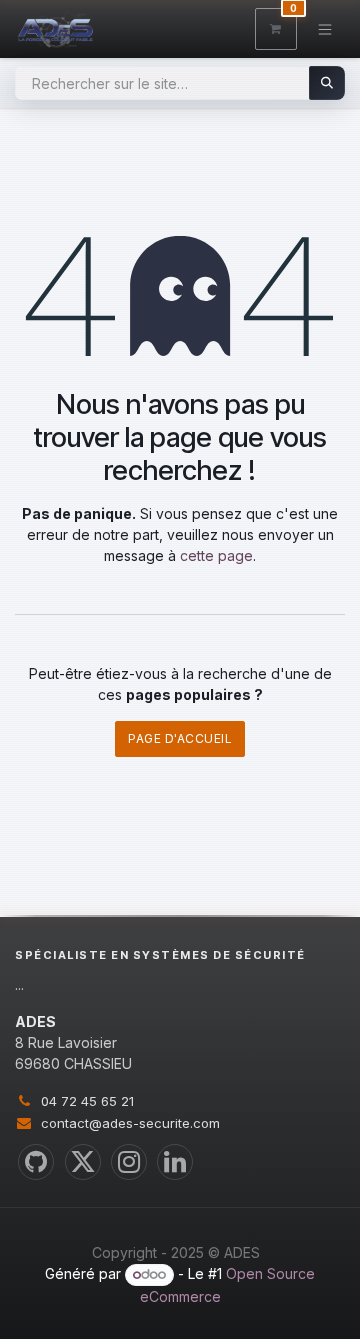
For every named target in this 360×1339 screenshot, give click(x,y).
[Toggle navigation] (325, 28)
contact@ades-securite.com (130, 1123)
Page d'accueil (180, 738)
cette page (216, 555)
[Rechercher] (327, 83)
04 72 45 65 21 (87, 1101)
